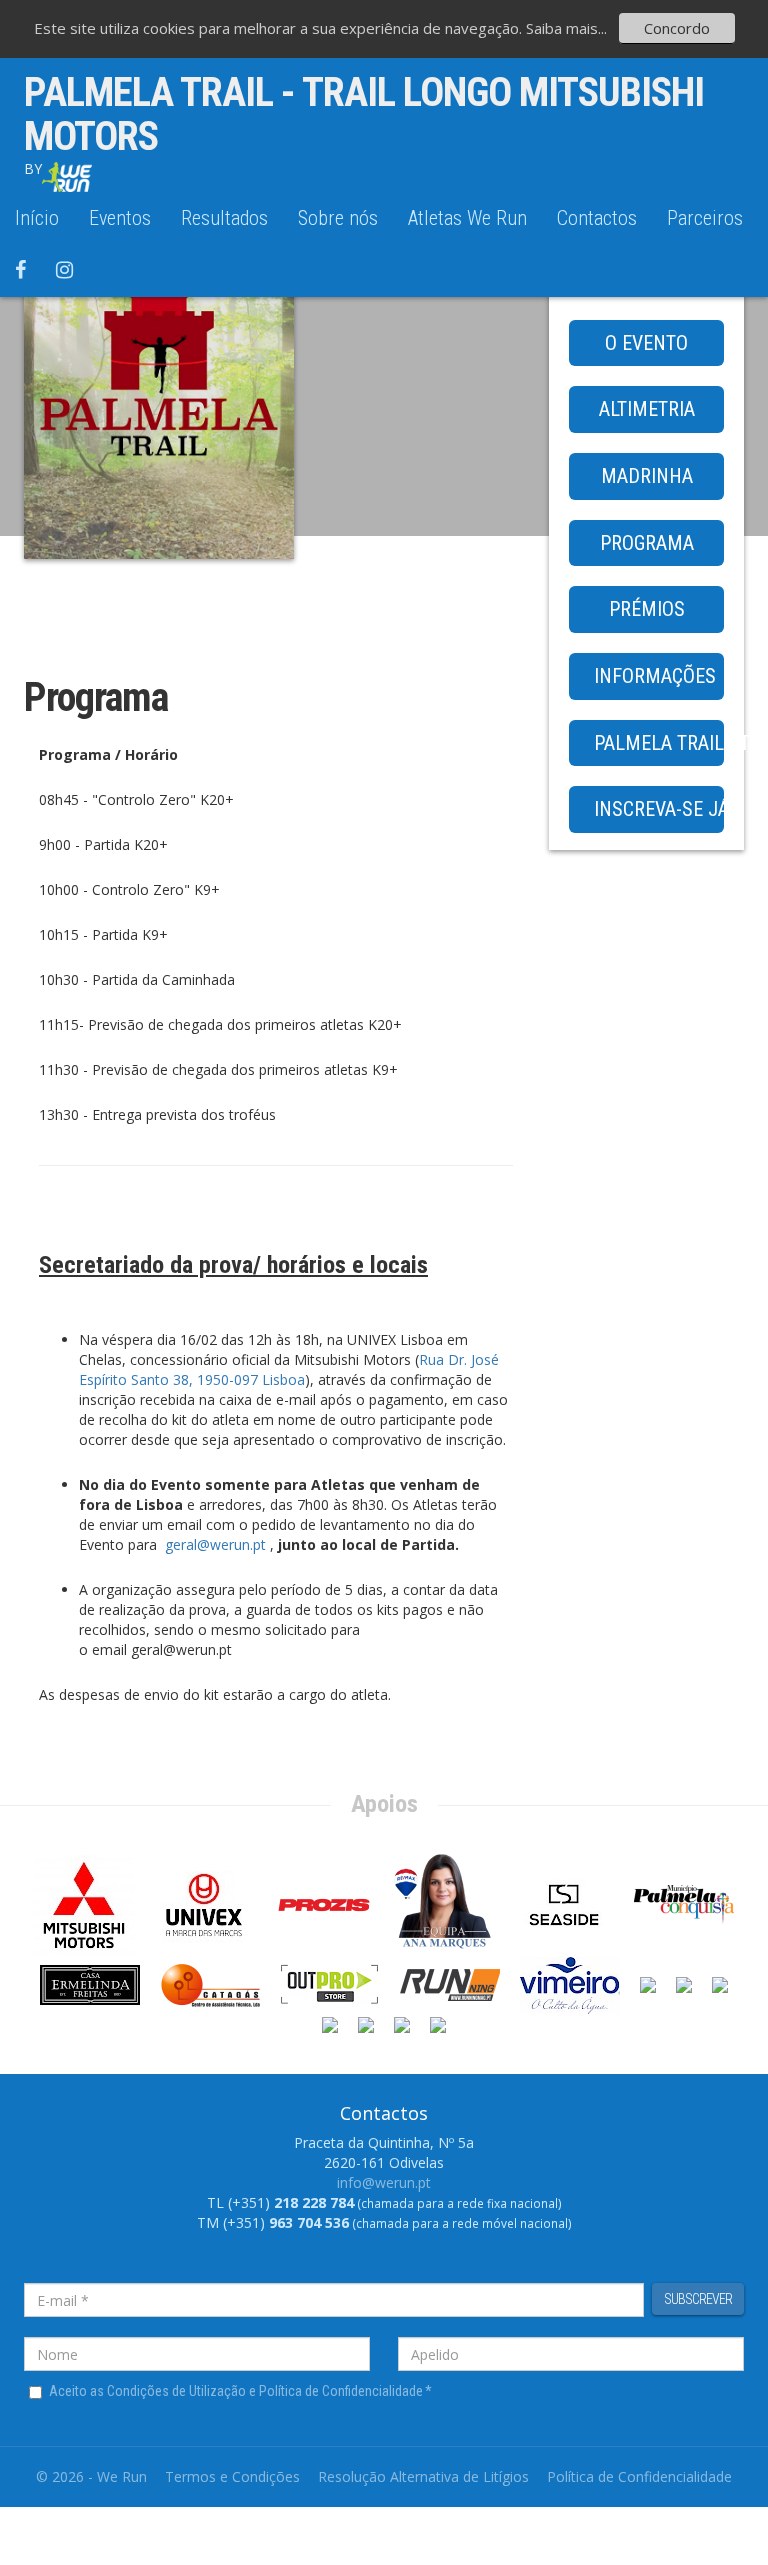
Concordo (677, 28)
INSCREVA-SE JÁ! (659, 809)
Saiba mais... (566, 28)
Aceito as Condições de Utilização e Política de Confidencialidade (240, 2391)
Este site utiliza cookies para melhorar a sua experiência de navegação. (280, 28)
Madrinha (647, 476)
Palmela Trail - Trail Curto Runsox (659, 743)
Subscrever (698, 2299)
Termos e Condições (232, 2476)
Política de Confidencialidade (639, 2476)
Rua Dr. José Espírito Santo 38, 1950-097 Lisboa (289, 1369)
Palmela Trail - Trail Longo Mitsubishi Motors (364, 114)
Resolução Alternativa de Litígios (423, 2476)
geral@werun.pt (215, 1544)
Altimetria (647, 409)
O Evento (646, 343)
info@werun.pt (384, 2182)
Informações (655, 676)
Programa (647, 543)
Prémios (647, 609)
